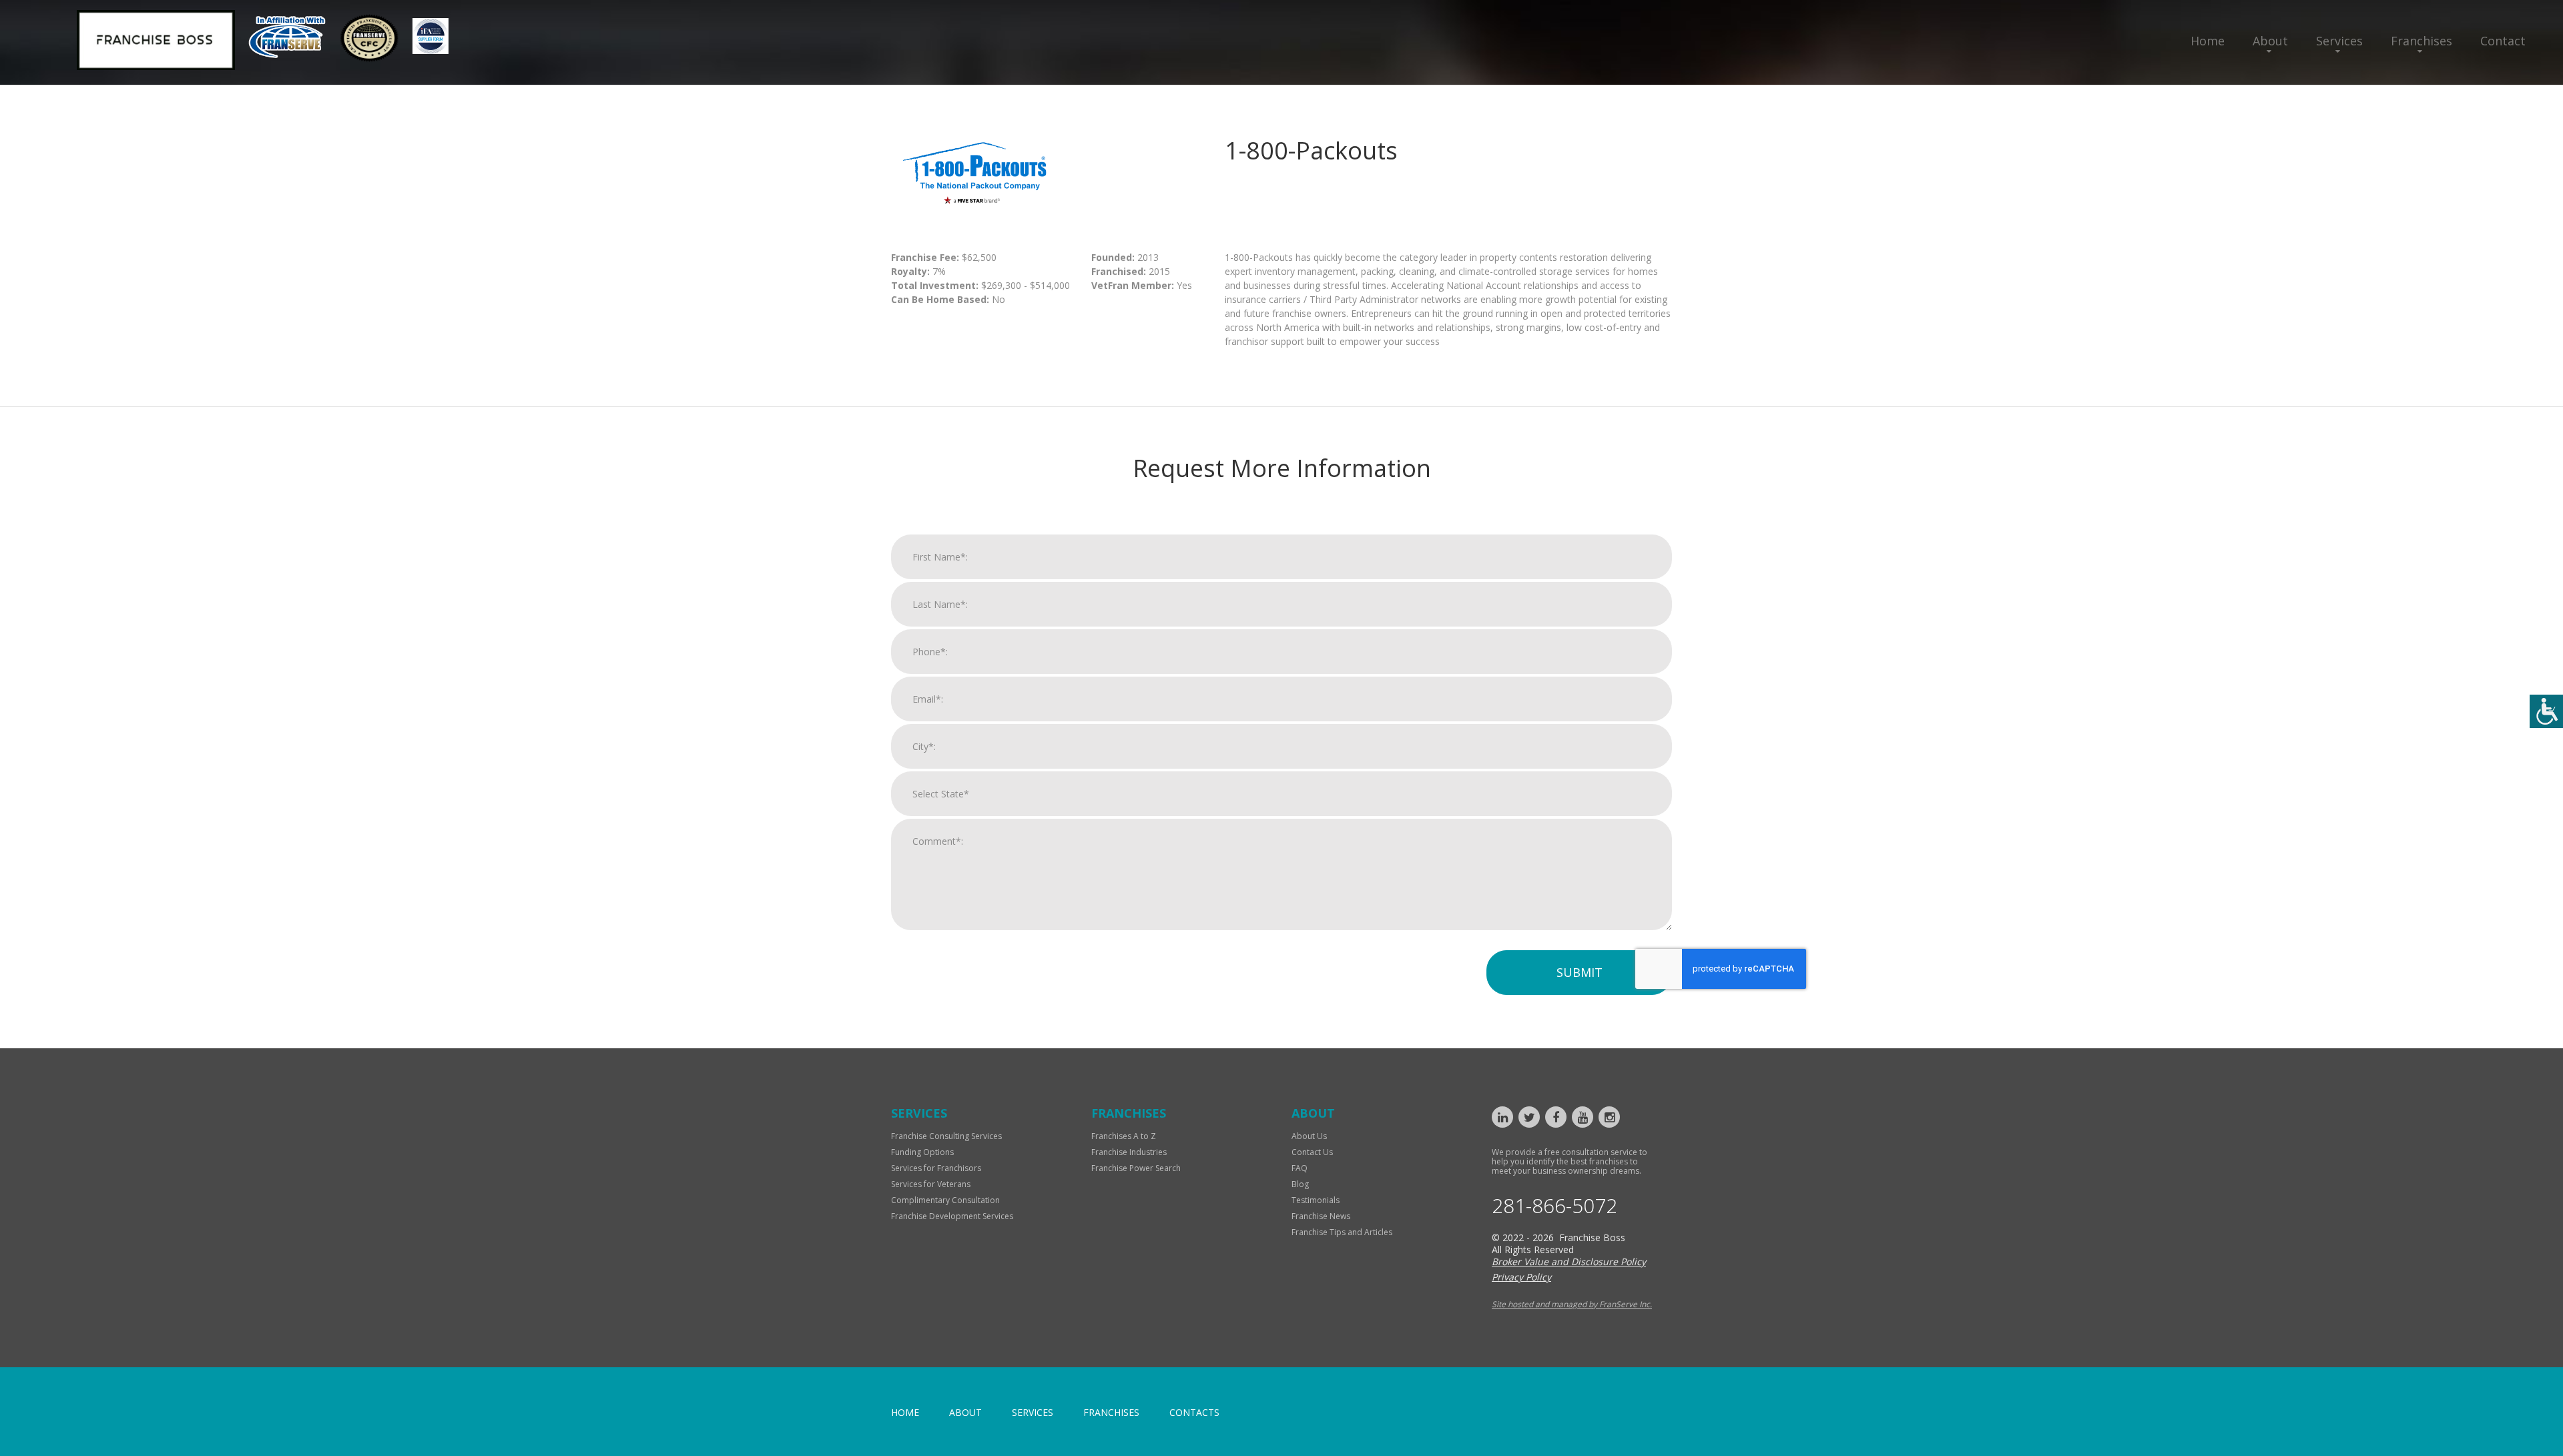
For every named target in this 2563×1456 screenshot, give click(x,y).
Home (2208, 41)
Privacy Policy (1521, 1277)
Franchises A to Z (1124, 1136)
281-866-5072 (1554, 1206)
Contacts (1194, 1412)
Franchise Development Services (952, 1216)
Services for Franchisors (936, 1168)
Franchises (2422, 41)
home (905, 1412)
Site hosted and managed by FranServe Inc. (1572, 1304)
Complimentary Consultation (945, 1200)
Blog (1300, 1184)
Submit (1580, 972)
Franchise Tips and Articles (1342, 1232)
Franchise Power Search (1136, 1168)
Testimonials (1316, 1200)
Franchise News (1321, 1216)
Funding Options (922, 1152)
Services (2339, 41)
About (2270, 41)
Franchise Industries (1129, 1152)
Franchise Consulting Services (946, 1136)
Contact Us (1312, 1152)
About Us (1309, 1136)
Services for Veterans (931, 1184)
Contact (2503, 41)
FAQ (1300, 1168)
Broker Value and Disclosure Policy (1569, 1261)
